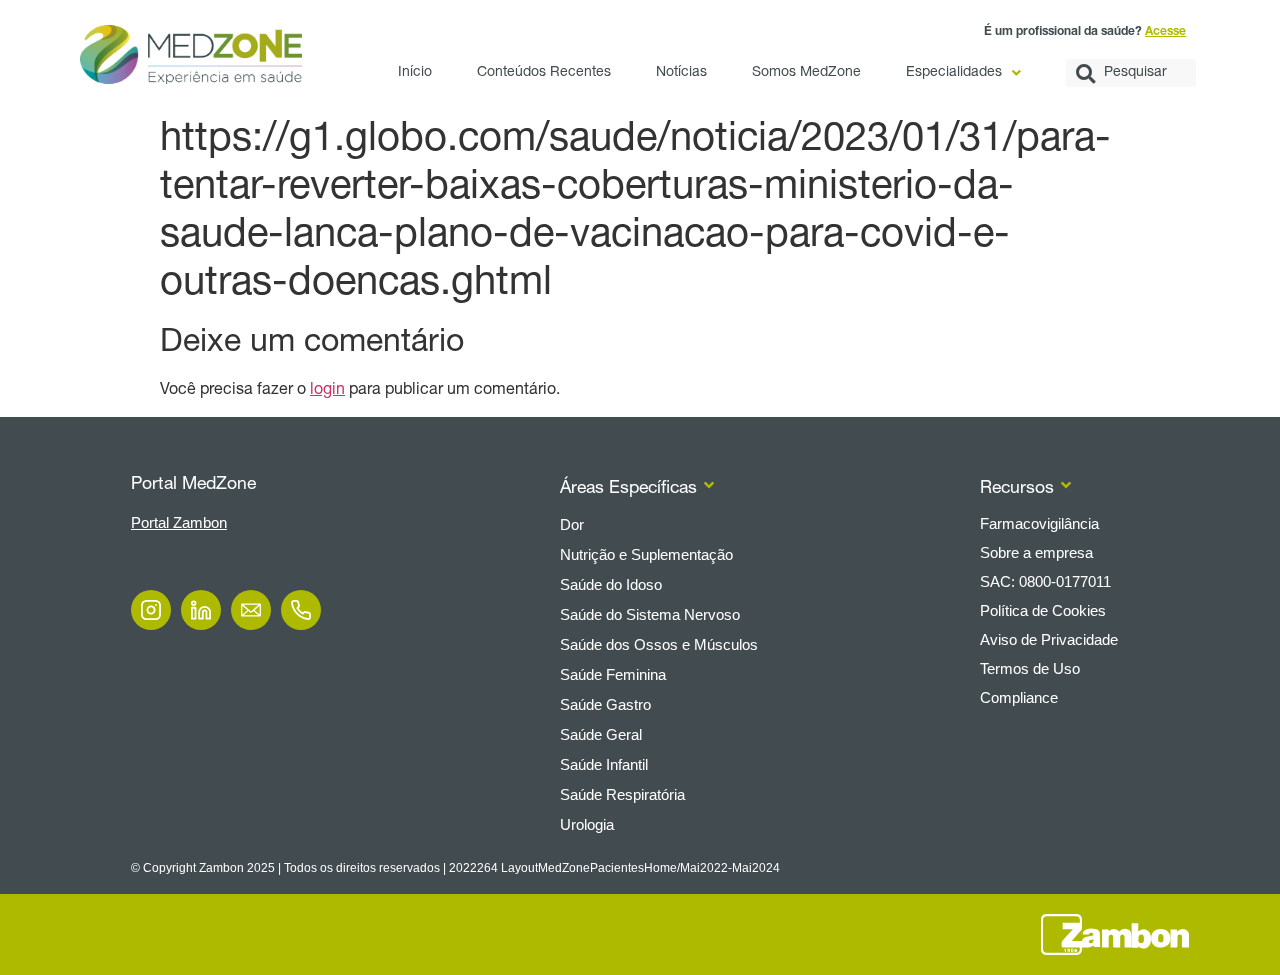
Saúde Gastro (605, 704)
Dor (572, 524)
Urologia (587, 824)
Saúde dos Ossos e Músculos (659, 644)
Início (415, 73)
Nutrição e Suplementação (646, 554)
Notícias (681, 73)
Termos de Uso (1030, 668)
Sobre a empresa (1036, 552)
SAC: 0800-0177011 (1045, 581)
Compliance (1019, 697)
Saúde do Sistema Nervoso (650, 614)
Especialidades (954, 73)
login (327, 391)
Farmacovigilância (1039, 523)
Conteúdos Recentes (544, 73)
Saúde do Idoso (611, 584)
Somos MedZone (806, 73)
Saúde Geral (601, 734)
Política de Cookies (1043, 610)
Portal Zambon (179, 522)
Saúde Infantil (604, 764)
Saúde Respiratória (622, 794)
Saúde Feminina (613, 674)
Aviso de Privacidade (1049, 639)
